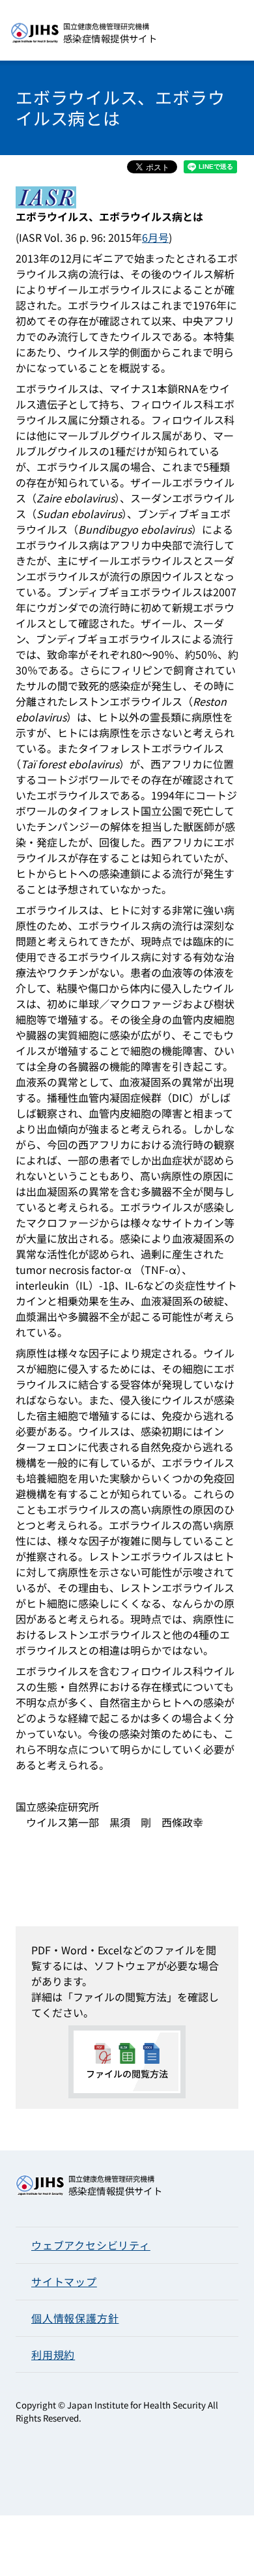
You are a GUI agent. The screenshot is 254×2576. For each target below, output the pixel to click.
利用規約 (53, 2354)
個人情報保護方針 (75, 2318)
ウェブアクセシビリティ (91, 2245)
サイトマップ (64, 2281)
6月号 (155, 237)
